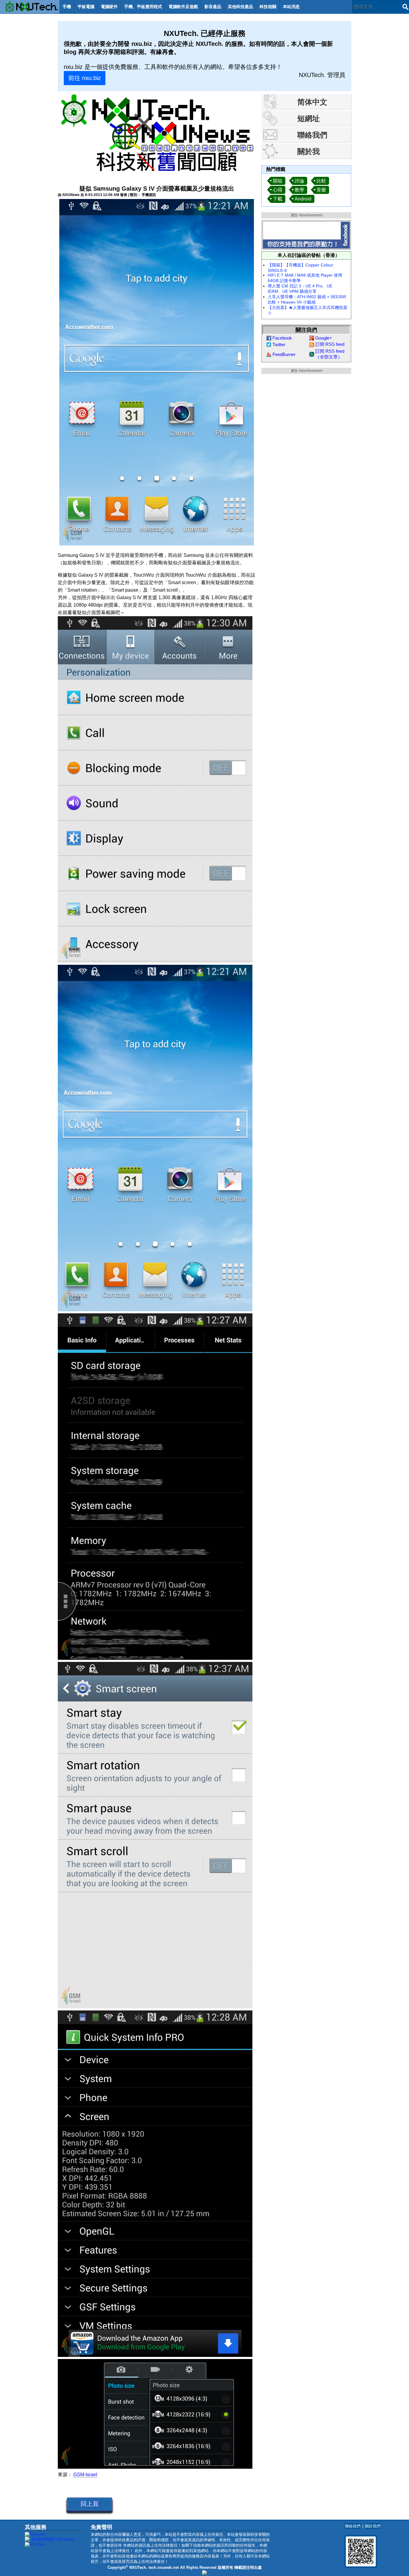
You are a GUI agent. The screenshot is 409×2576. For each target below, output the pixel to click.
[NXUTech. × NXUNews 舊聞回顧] (157, 134)
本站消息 (291, 7)
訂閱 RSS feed (330, 344)
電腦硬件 (109, 7)
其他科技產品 (240, 7)
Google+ (324, 338)
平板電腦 (86, 7)
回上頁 (90, 2504)
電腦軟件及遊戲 (183, 7)
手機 (67, 7)
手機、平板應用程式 (143, 7)
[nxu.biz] (205, 2574)
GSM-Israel (85, 2475)
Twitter (279, 345)
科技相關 (268, 7)
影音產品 (213, 7)
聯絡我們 (353, 2526)
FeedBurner (284, 354)
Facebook (282, 338)
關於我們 (373, 2526)
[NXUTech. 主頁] (30, 7)
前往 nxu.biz (85, 78)
